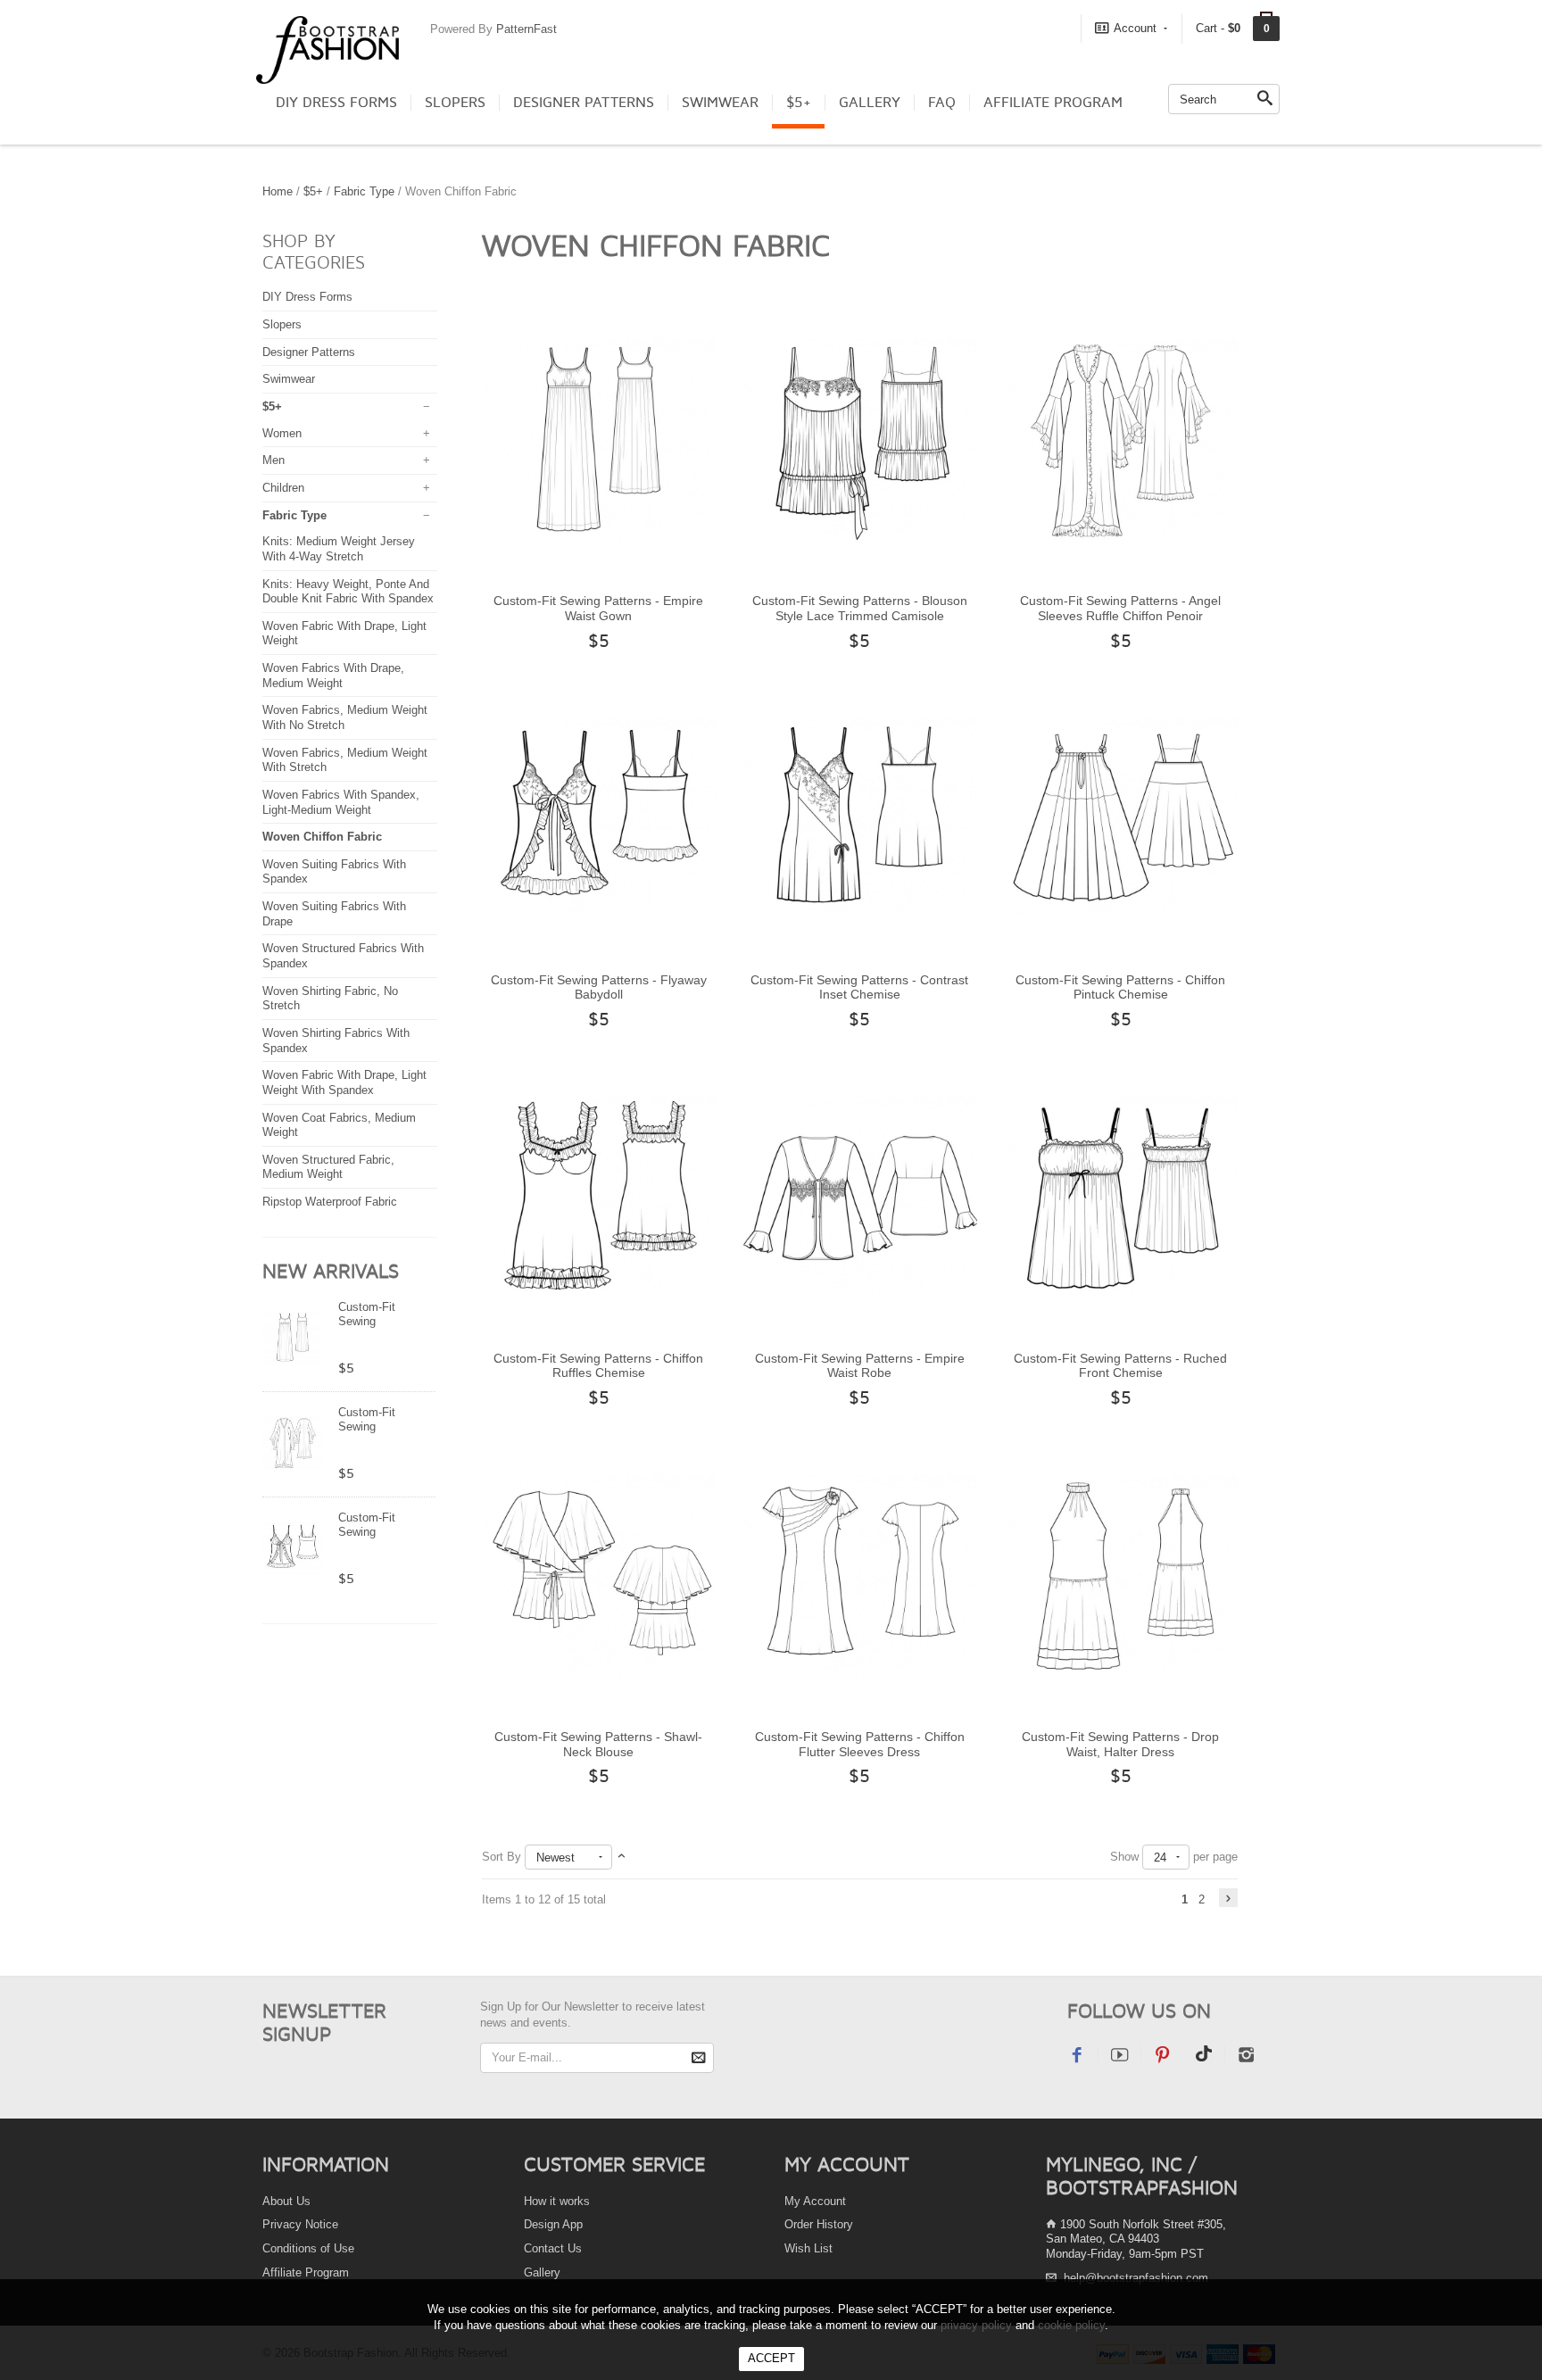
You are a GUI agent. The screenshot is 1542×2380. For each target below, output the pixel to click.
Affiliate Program (1053, 103)
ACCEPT (771, 2358)
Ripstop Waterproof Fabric (330, 1202)
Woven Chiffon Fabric (322, 837)
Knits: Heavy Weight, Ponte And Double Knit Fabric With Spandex (348, 592)
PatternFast (526, 29)
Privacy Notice (300, 2224)
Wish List (808, 2248)
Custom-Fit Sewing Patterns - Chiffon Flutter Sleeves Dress (860, 1744)
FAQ (942, 103)
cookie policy (1071, 2325)
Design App (553, 2224)
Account (1135, 28)
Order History (819, 2224)
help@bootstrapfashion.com (1136, 2278)
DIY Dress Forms (336, 103)
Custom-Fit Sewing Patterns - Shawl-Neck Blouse (598, 1744)
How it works (557, 2201)
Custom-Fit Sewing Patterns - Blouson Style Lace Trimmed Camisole (860, 608)
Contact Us (553, 2248)
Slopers (455, 103)
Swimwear (720, 103)
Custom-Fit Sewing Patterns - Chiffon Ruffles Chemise (598, 1366)
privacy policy (976, 2325)
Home (278, 191)
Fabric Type (364, 191)
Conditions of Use (308, 2248)
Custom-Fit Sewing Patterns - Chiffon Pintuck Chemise (1120, 987)
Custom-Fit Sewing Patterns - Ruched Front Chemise (1120, 1366)
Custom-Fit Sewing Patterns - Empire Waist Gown (598, 608)
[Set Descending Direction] (622, 1857)
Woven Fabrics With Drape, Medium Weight (333, 676)
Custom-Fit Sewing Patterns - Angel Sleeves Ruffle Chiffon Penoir (1120, 608)
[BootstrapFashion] (327, 49)
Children (283, 488)
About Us (286, 2201)
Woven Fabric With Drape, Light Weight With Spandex (344, 1082)
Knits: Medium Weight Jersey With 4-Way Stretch (339, 549)
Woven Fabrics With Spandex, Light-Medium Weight (341, 802)
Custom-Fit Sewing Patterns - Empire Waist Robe (860, 1366)
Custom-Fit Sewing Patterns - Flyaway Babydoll (599, 987)
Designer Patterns (584, 103)
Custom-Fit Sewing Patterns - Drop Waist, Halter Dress (1120, 1744)
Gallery (870, 103)
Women (282, 433)
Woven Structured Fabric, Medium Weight (328, 1167)
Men (274, 460)
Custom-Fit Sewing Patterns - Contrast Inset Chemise (859, 987)
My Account (815, 2201)
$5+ (799, 103)
